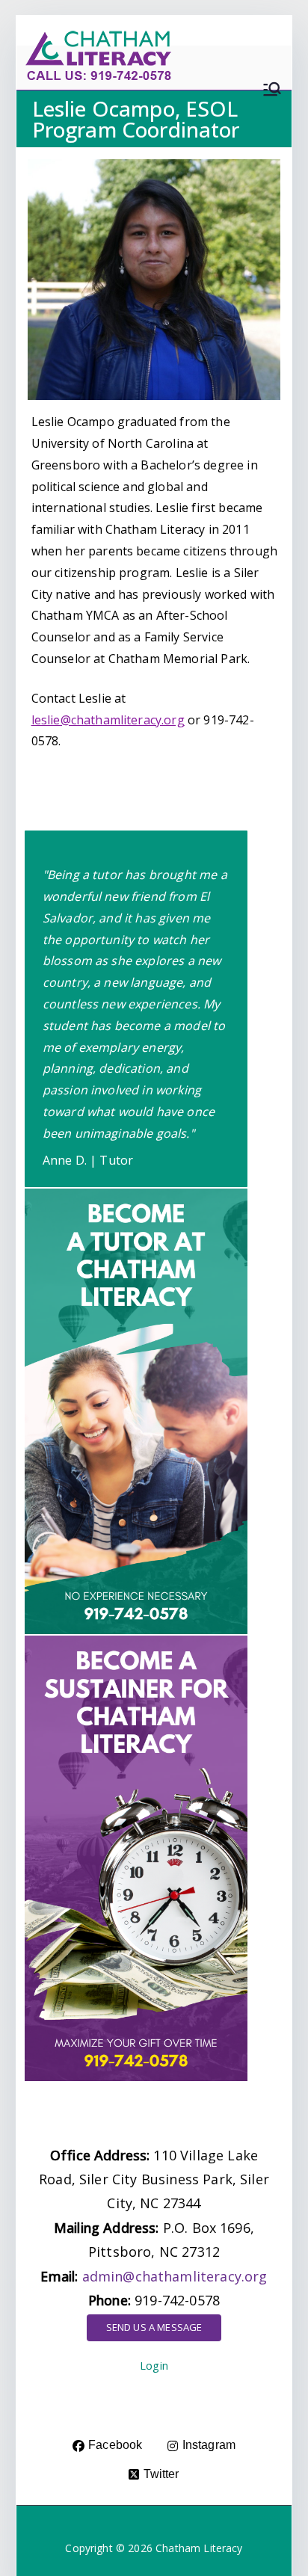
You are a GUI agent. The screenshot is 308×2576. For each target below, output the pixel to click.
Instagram (209, 2445)
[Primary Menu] (272, 95)
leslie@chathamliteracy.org (108, 720)
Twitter (161, 2474)
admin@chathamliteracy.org (175, 2276)
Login (154, 2366)
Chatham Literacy (199, 2548)
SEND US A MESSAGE (154, 2327)
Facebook (115, 2445)
